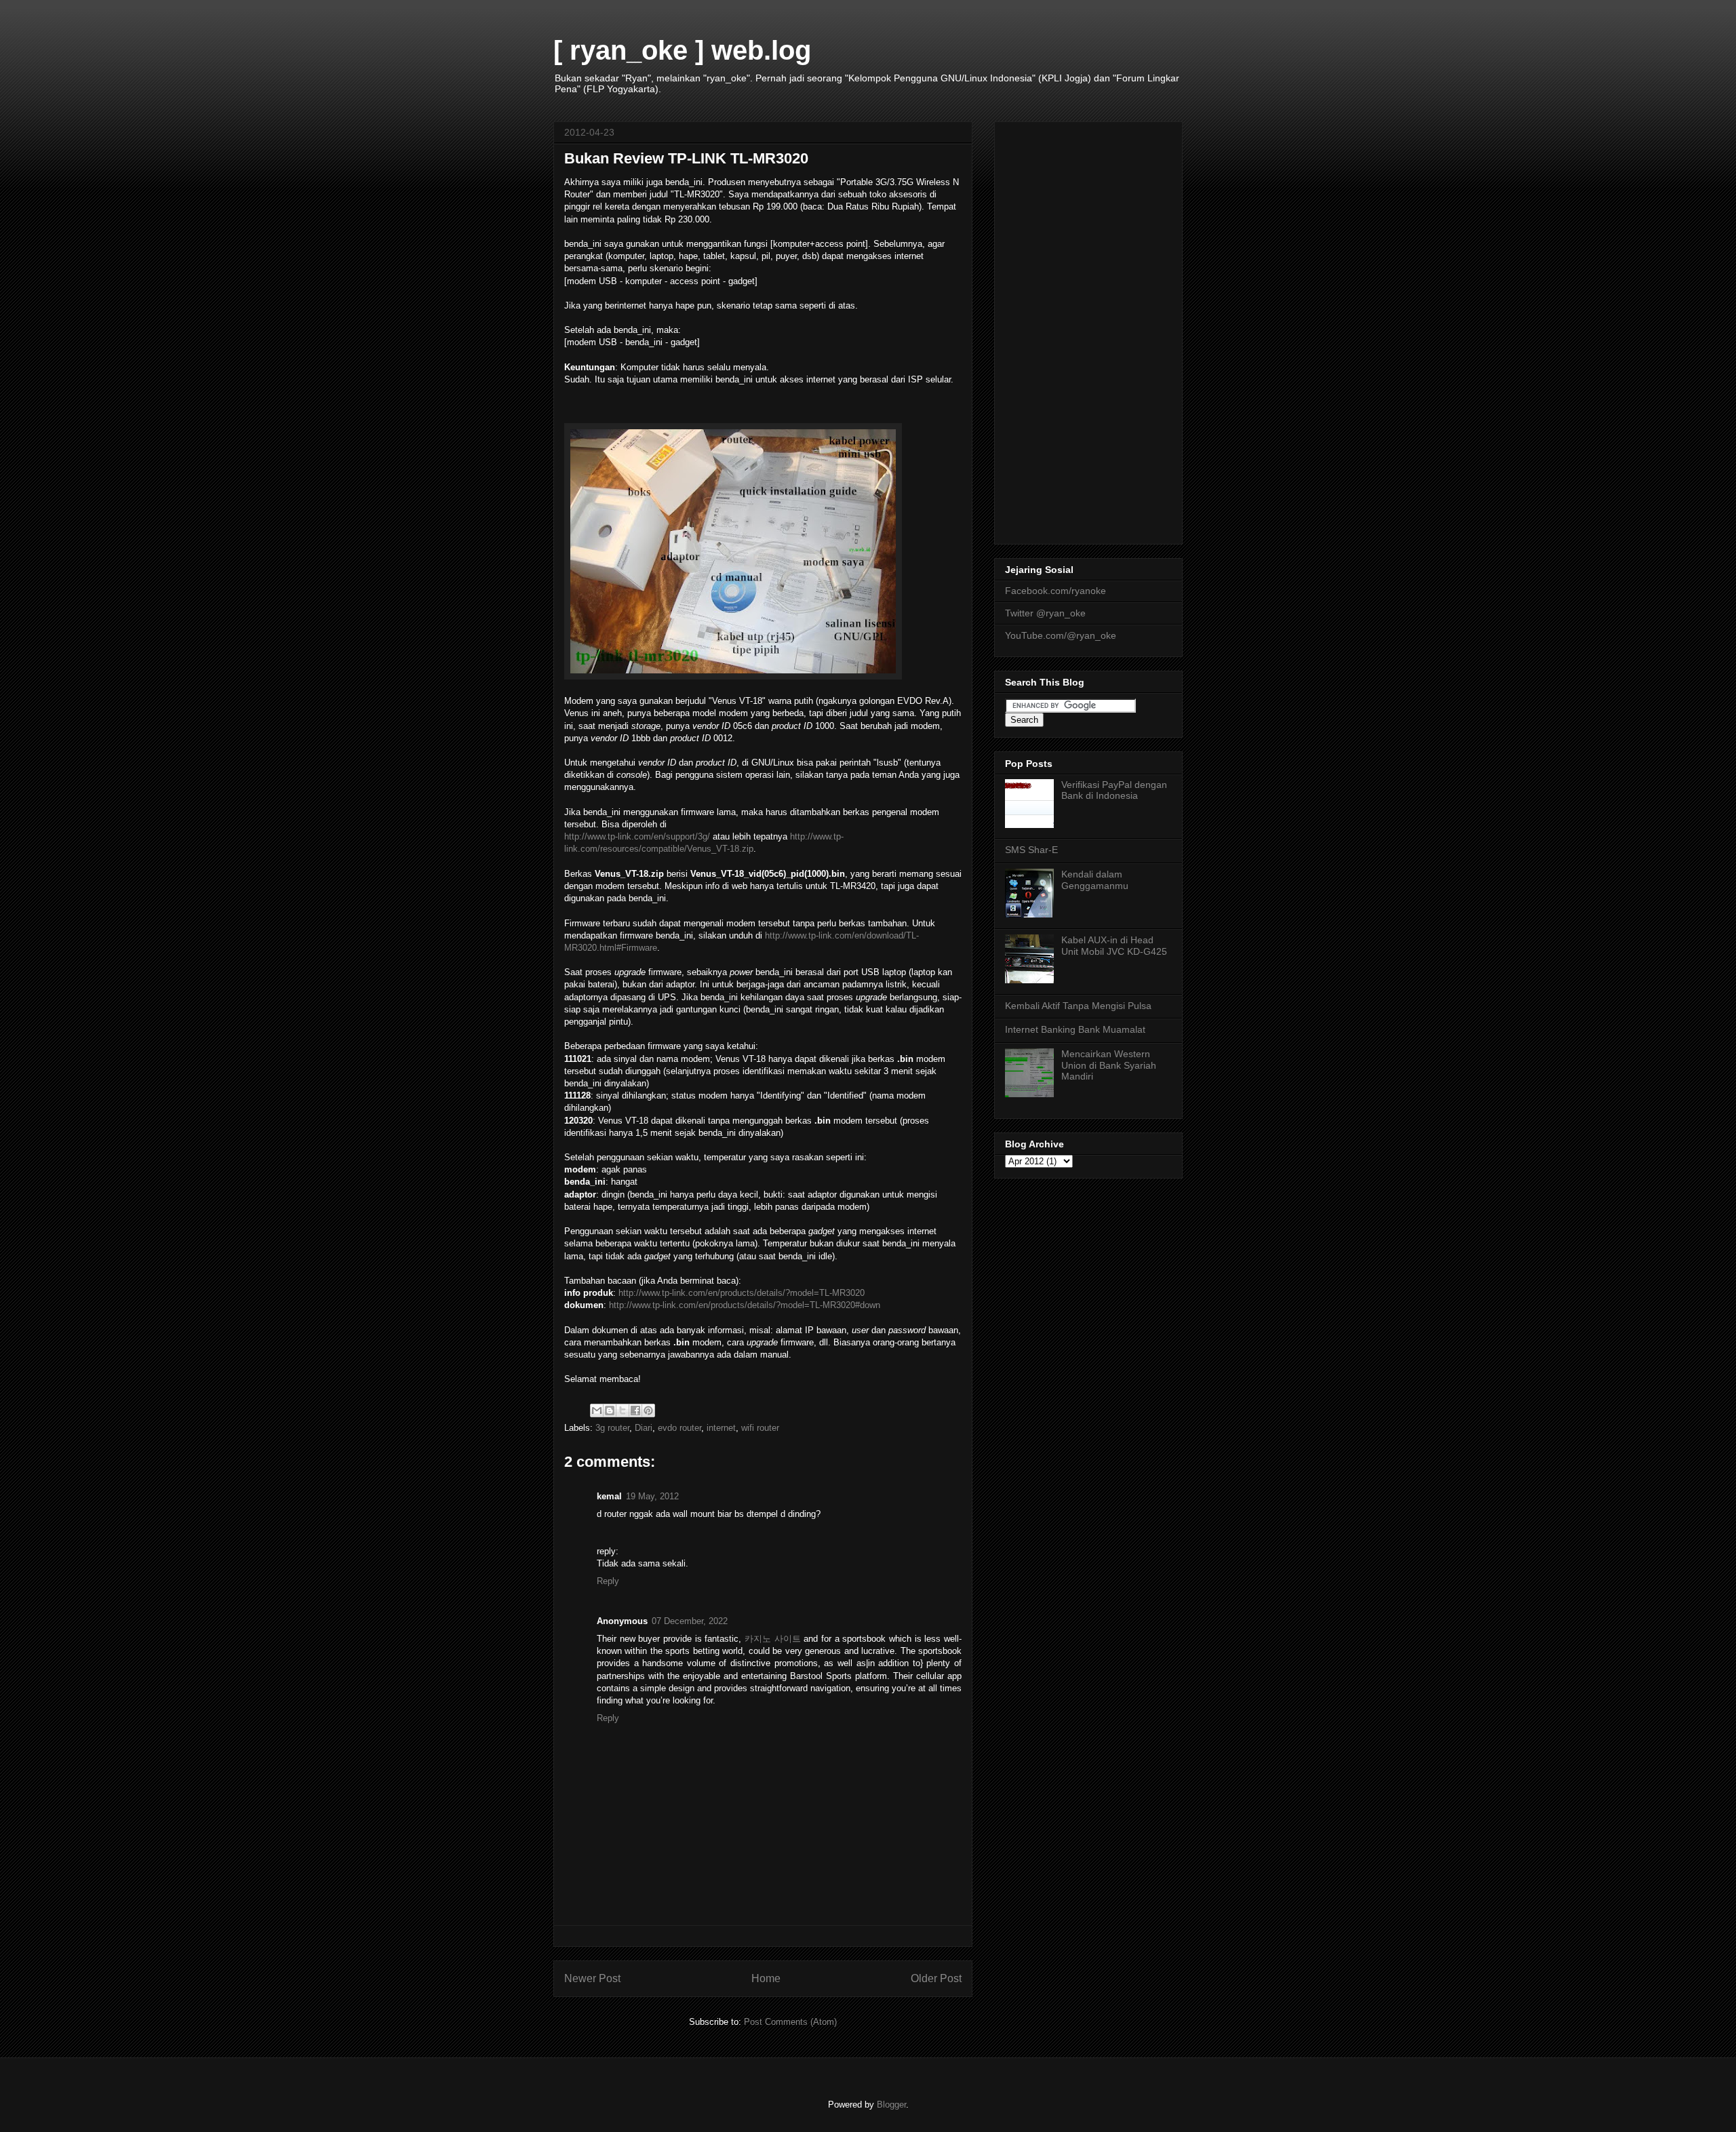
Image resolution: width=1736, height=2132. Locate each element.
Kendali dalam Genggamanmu (1095, 880)
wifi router (760, 1428)
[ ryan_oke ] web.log (682, 50)
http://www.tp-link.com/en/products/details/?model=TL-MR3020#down (745, 1305)
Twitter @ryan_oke (1045, 613)
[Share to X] (623, 1410)
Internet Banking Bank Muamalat (1075, 1029)
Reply (608, 1581)
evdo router (679, 1428)
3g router (612, 1428)
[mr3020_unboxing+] (733, 676)
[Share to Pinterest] (648, 1410)
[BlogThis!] (610, 1410)
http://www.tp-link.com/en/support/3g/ (637, 836)
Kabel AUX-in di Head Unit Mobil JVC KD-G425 (1114, 946)
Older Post (936, 1978)
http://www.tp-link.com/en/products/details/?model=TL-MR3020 (742, 1293)
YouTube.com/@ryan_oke (1061, 635)
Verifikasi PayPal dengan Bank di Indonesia (1114, 790)
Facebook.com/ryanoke (1056, 591)
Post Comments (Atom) (790, 2022)
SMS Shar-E (1031, 850)
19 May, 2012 (652, 1496)
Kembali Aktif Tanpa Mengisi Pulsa (1078, 1006)
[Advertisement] (1088, 330)
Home (766, 1978)
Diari (644, 1428)
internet (721, 1428)
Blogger (891, 2105)
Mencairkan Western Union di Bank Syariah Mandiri (1109, 1065)
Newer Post (592, 1978)
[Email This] (597, 1410)
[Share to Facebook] (635, 1410)
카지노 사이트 (773, 1639)
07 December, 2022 (690, 1621)
